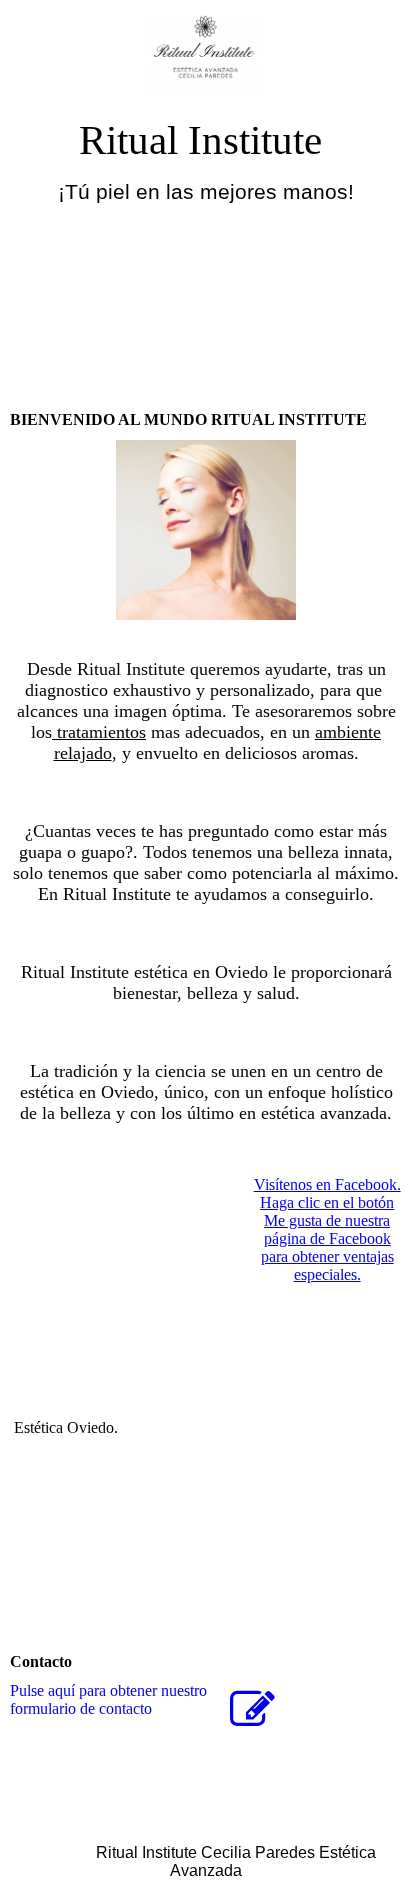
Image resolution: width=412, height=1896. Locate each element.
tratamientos (99, 732)
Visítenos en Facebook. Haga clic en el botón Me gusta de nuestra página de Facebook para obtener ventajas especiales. (327, 1229)
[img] (206, 57)
